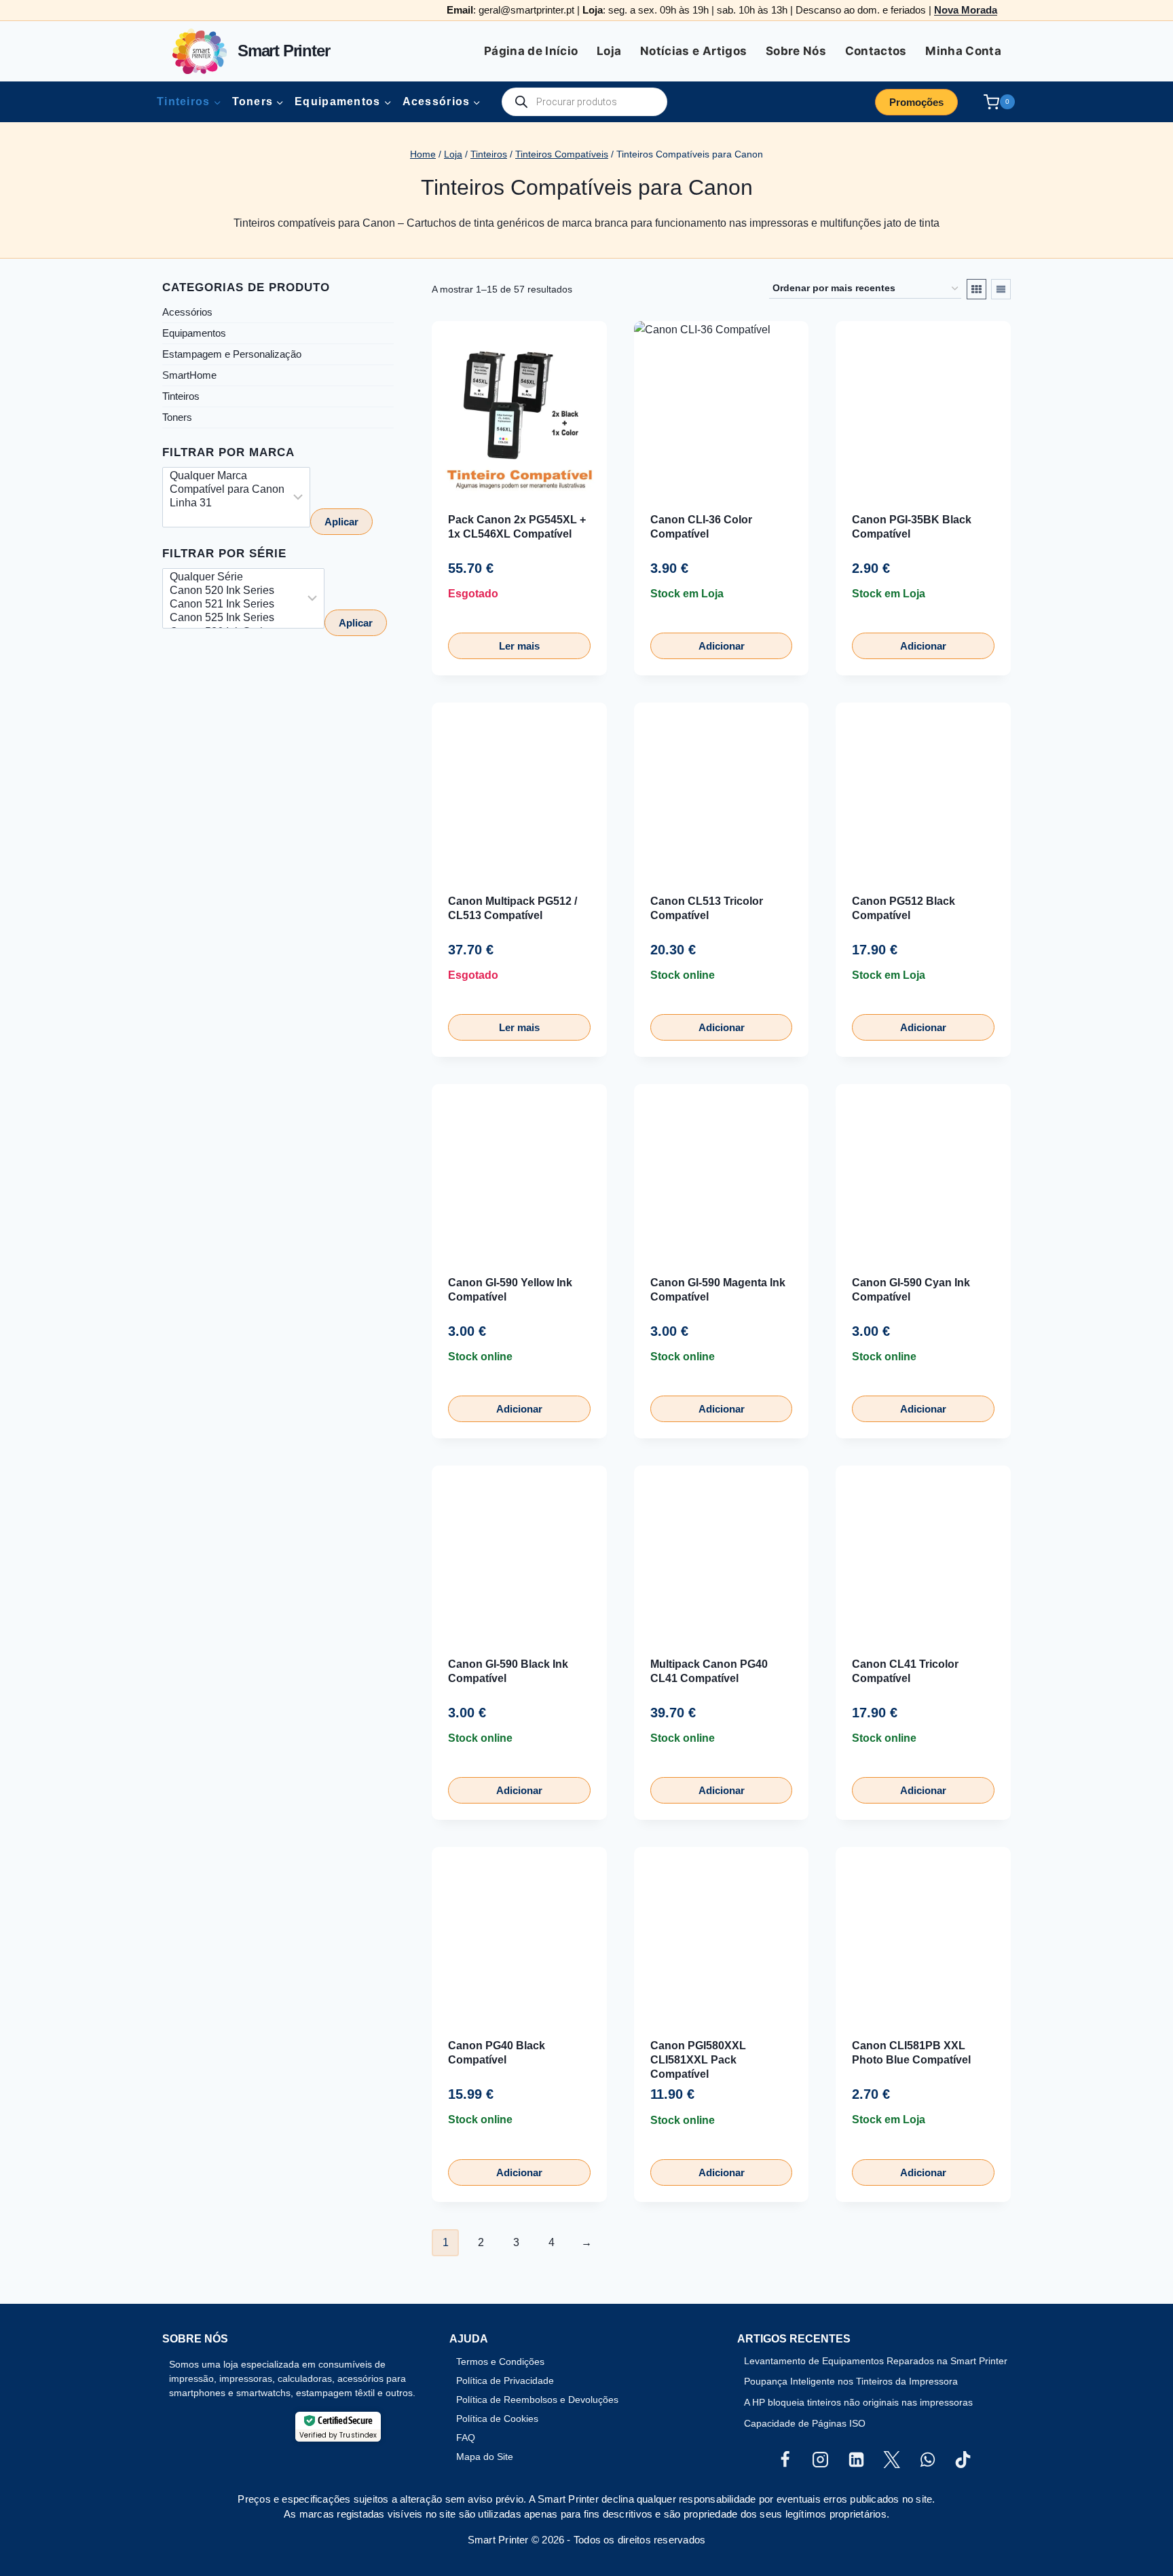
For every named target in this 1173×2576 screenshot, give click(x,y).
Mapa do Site (485, 2457)
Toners (177, 417)
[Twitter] (892, 2460)
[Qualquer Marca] (227, 477)
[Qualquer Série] (234, 578)
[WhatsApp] (927, 2460)
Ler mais (519, 646)
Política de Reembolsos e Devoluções (537, 2400)
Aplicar (341, 522)
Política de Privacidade (505, 2381)
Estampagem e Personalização (232, 354)
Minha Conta (963, 51)
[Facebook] (785, 2460)
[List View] (1001, 289)
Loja (609, 51)
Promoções (916, 102)
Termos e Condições (500, 2362)
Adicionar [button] (722, 646)
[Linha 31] (227, 504)
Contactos (876, 51)
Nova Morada (966, 10)
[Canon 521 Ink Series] (234, 605)
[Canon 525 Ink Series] (234, 619)
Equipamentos (194, 333)
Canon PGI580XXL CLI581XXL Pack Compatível (698, 2060)
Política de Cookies (497, 2419)
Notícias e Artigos (693, 51)
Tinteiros (181, 396)
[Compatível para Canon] (227, 490)
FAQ (466, 2438)
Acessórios (187, 312)
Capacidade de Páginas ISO (805, 2423)
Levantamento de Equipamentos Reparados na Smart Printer (876, 2361)
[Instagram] (821, 2460)
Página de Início (531, 51)
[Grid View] (976, 289)
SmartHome (189, 375)
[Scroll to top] (33, 2521)
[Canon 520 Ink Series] (234, 591)
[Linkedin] (856, 2460)
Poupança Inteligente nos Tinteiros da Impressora (851, 2381)
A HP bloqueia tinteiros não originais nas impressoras (858, 2402)
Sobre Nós (796, 51)
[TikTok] (963, 2460)
